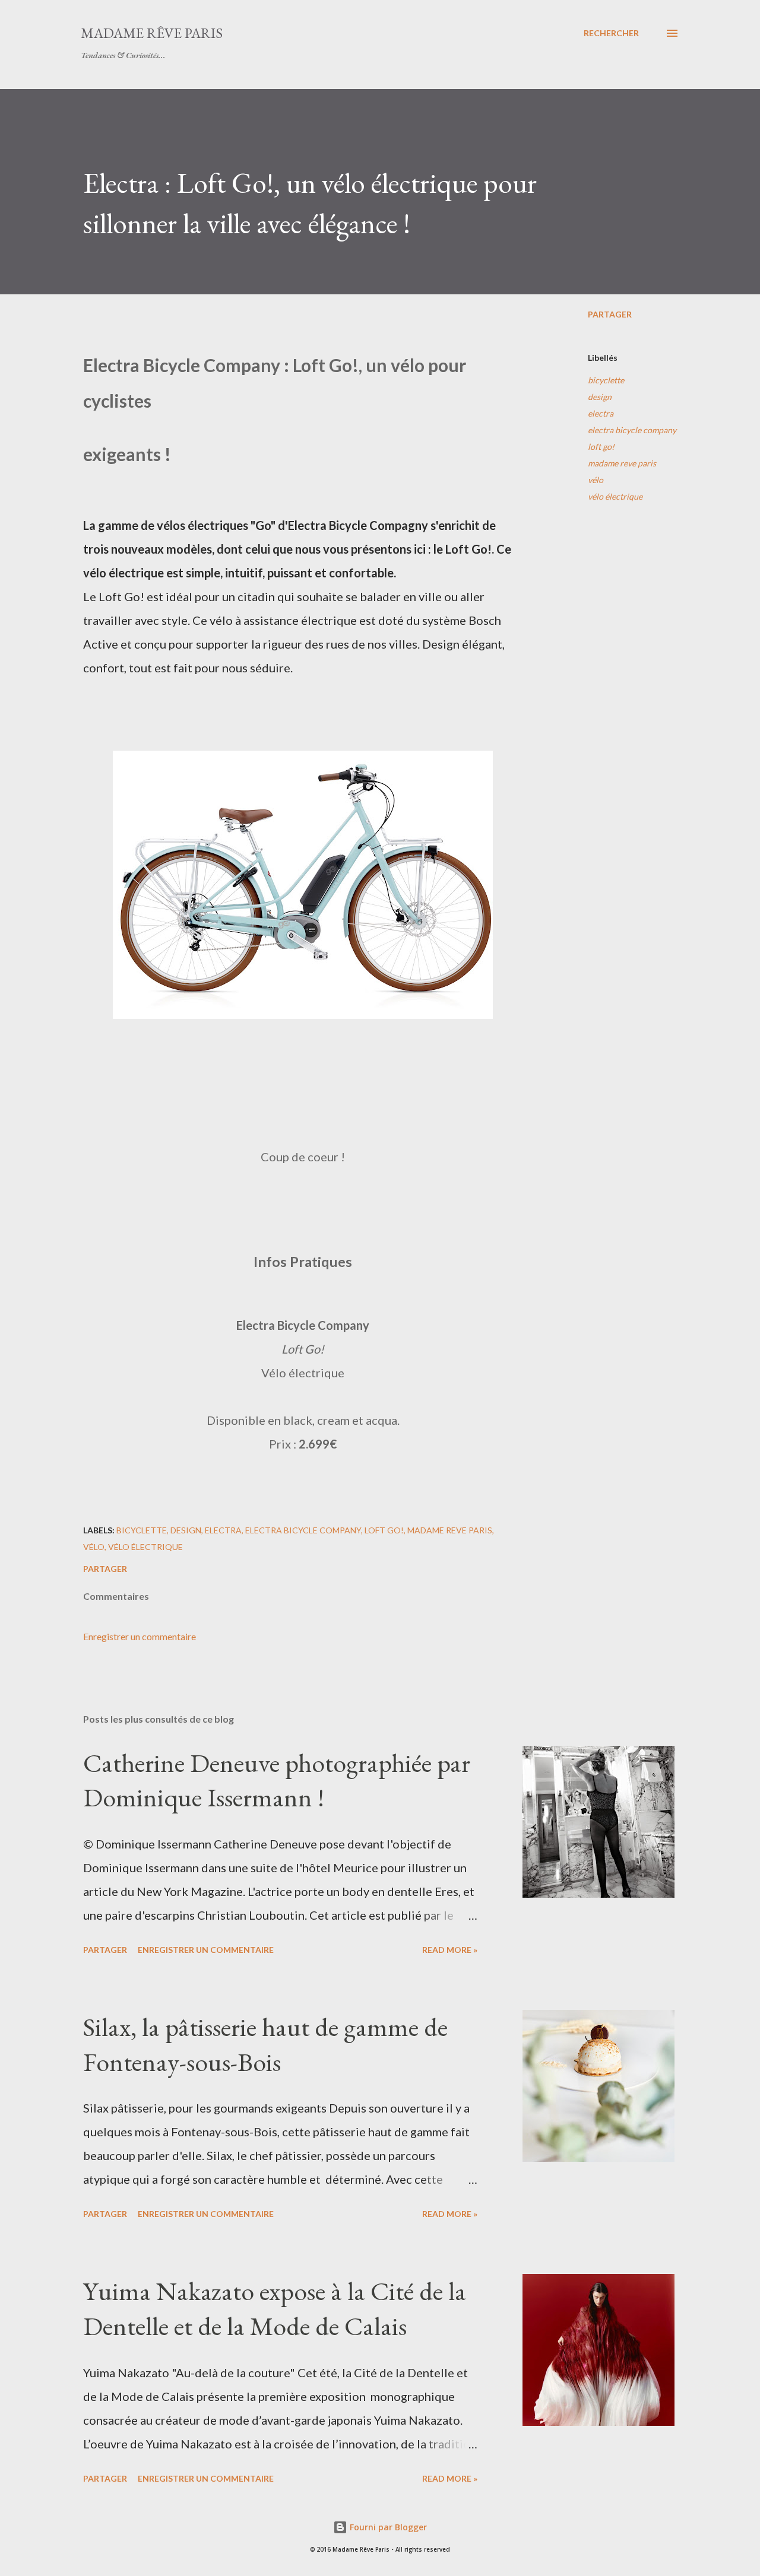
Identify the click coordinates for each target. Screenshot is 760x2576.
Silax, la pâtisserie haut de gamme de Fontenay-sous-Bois (265, 2044)
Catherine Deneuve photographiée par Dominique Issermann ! (277, 1780)
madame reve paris (622, 463)
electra (601, 413)
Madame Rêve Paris (152, 33)
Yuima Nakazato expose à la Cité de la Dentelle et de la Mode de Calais (275, 2308)
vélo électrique (615, 496)
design (600, 397)
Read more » (450, 1950)
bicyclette (606, 380)
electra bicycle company (632, 430)
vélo (596, 480)
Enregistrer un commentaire (140, 1636)
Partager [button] (610, 314)
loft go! (601, 447)
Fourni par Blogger (387, 2527)
